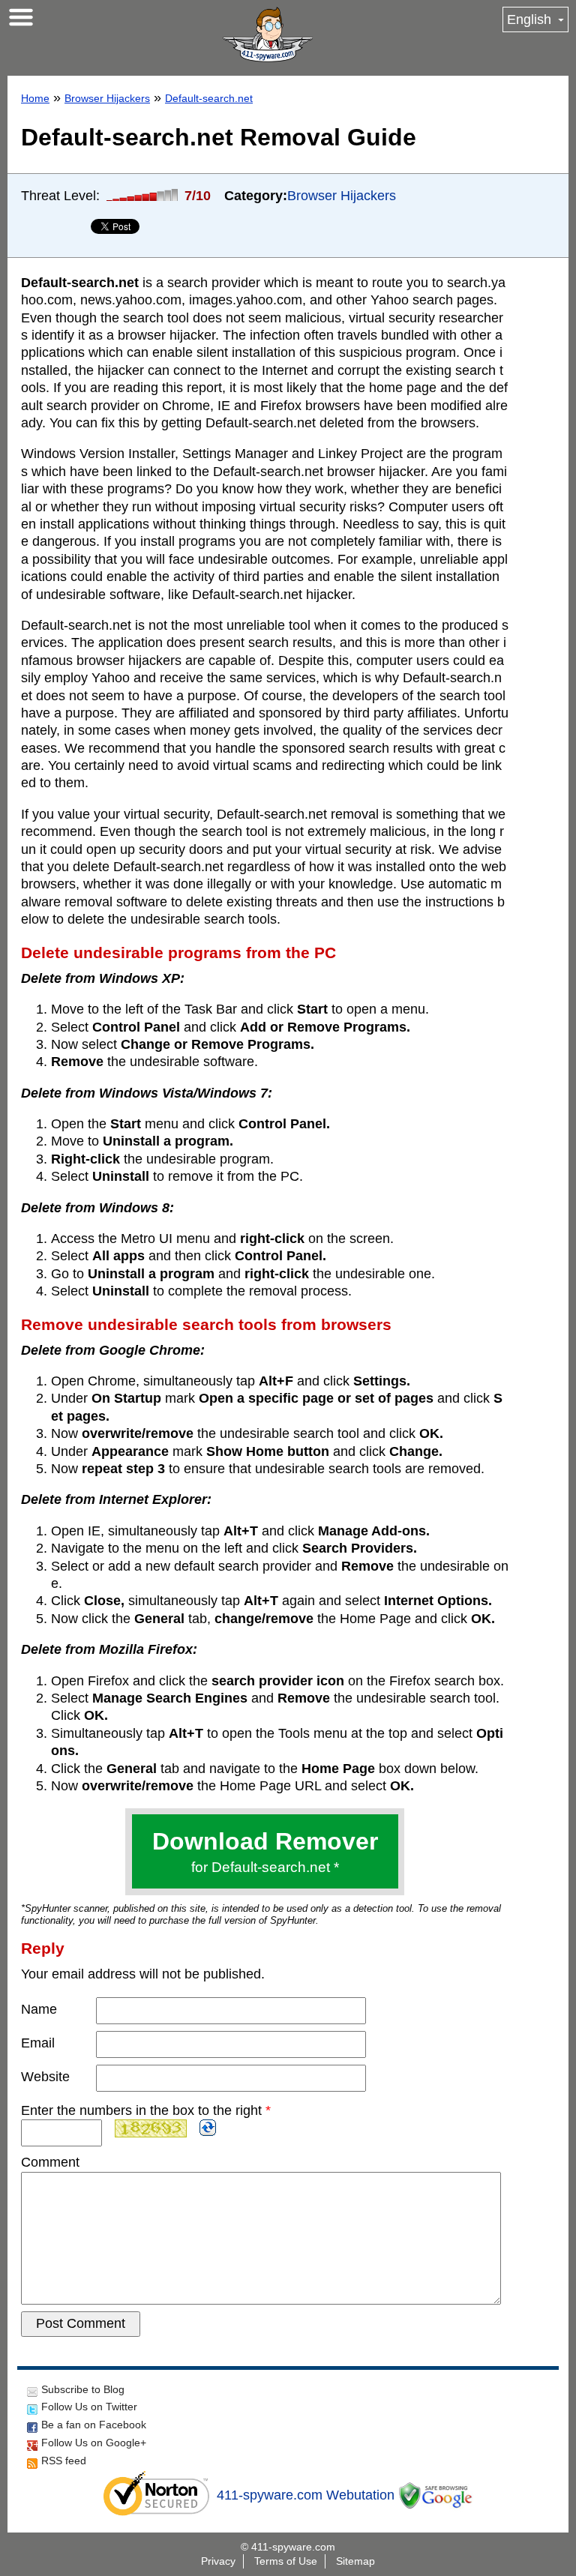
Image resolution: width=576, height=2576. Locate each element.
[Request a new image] (208, 2128)
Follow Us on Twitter (89, 2407)
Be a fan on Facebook (94, 2425)
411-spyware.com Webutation (306, 2495)
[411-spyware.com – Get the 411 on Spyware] (268, 34)
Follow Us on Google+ (94, 2443)
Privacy (218, 2561)
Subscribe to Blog (83, 2389)
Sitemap (355, 2561)
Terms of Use (286, 2561)
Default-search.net (209, 98)
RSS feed (64, 2461)
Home (35, 98)
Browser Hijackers (107, 98)
